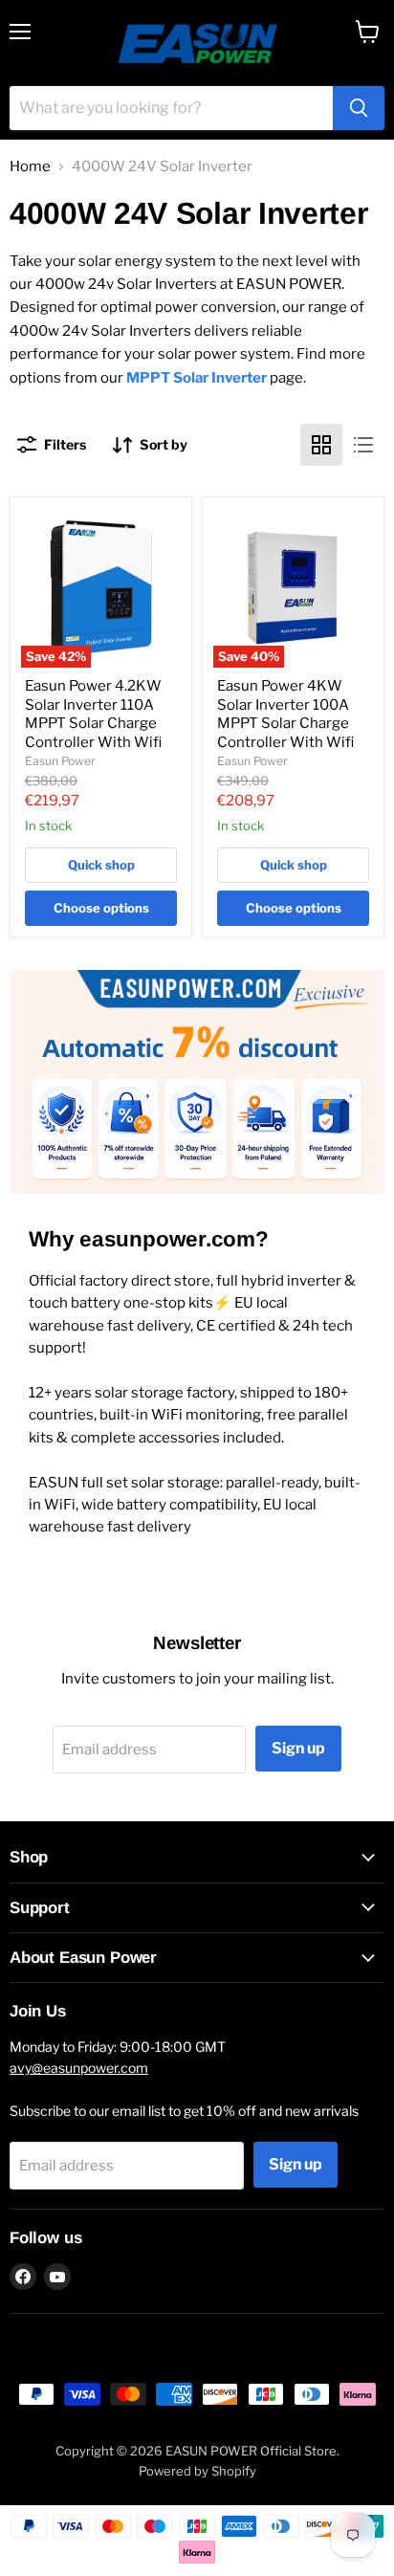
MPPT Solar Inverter (197, 378)
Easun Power (60, 761)
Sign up (298, 1748)
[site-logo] (197, 43)
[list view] (363, 445)
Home (30, 167)
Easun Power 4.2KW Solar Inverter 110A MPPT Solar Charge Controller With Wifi (93, 714)
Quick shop (101, 865)
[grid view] (321, 445)
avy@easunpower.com (79, 2068)
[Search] (359, 108)
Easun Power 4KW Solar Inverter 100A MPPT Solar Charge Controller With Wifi (285, 714)
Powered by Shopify (197, 2471)
